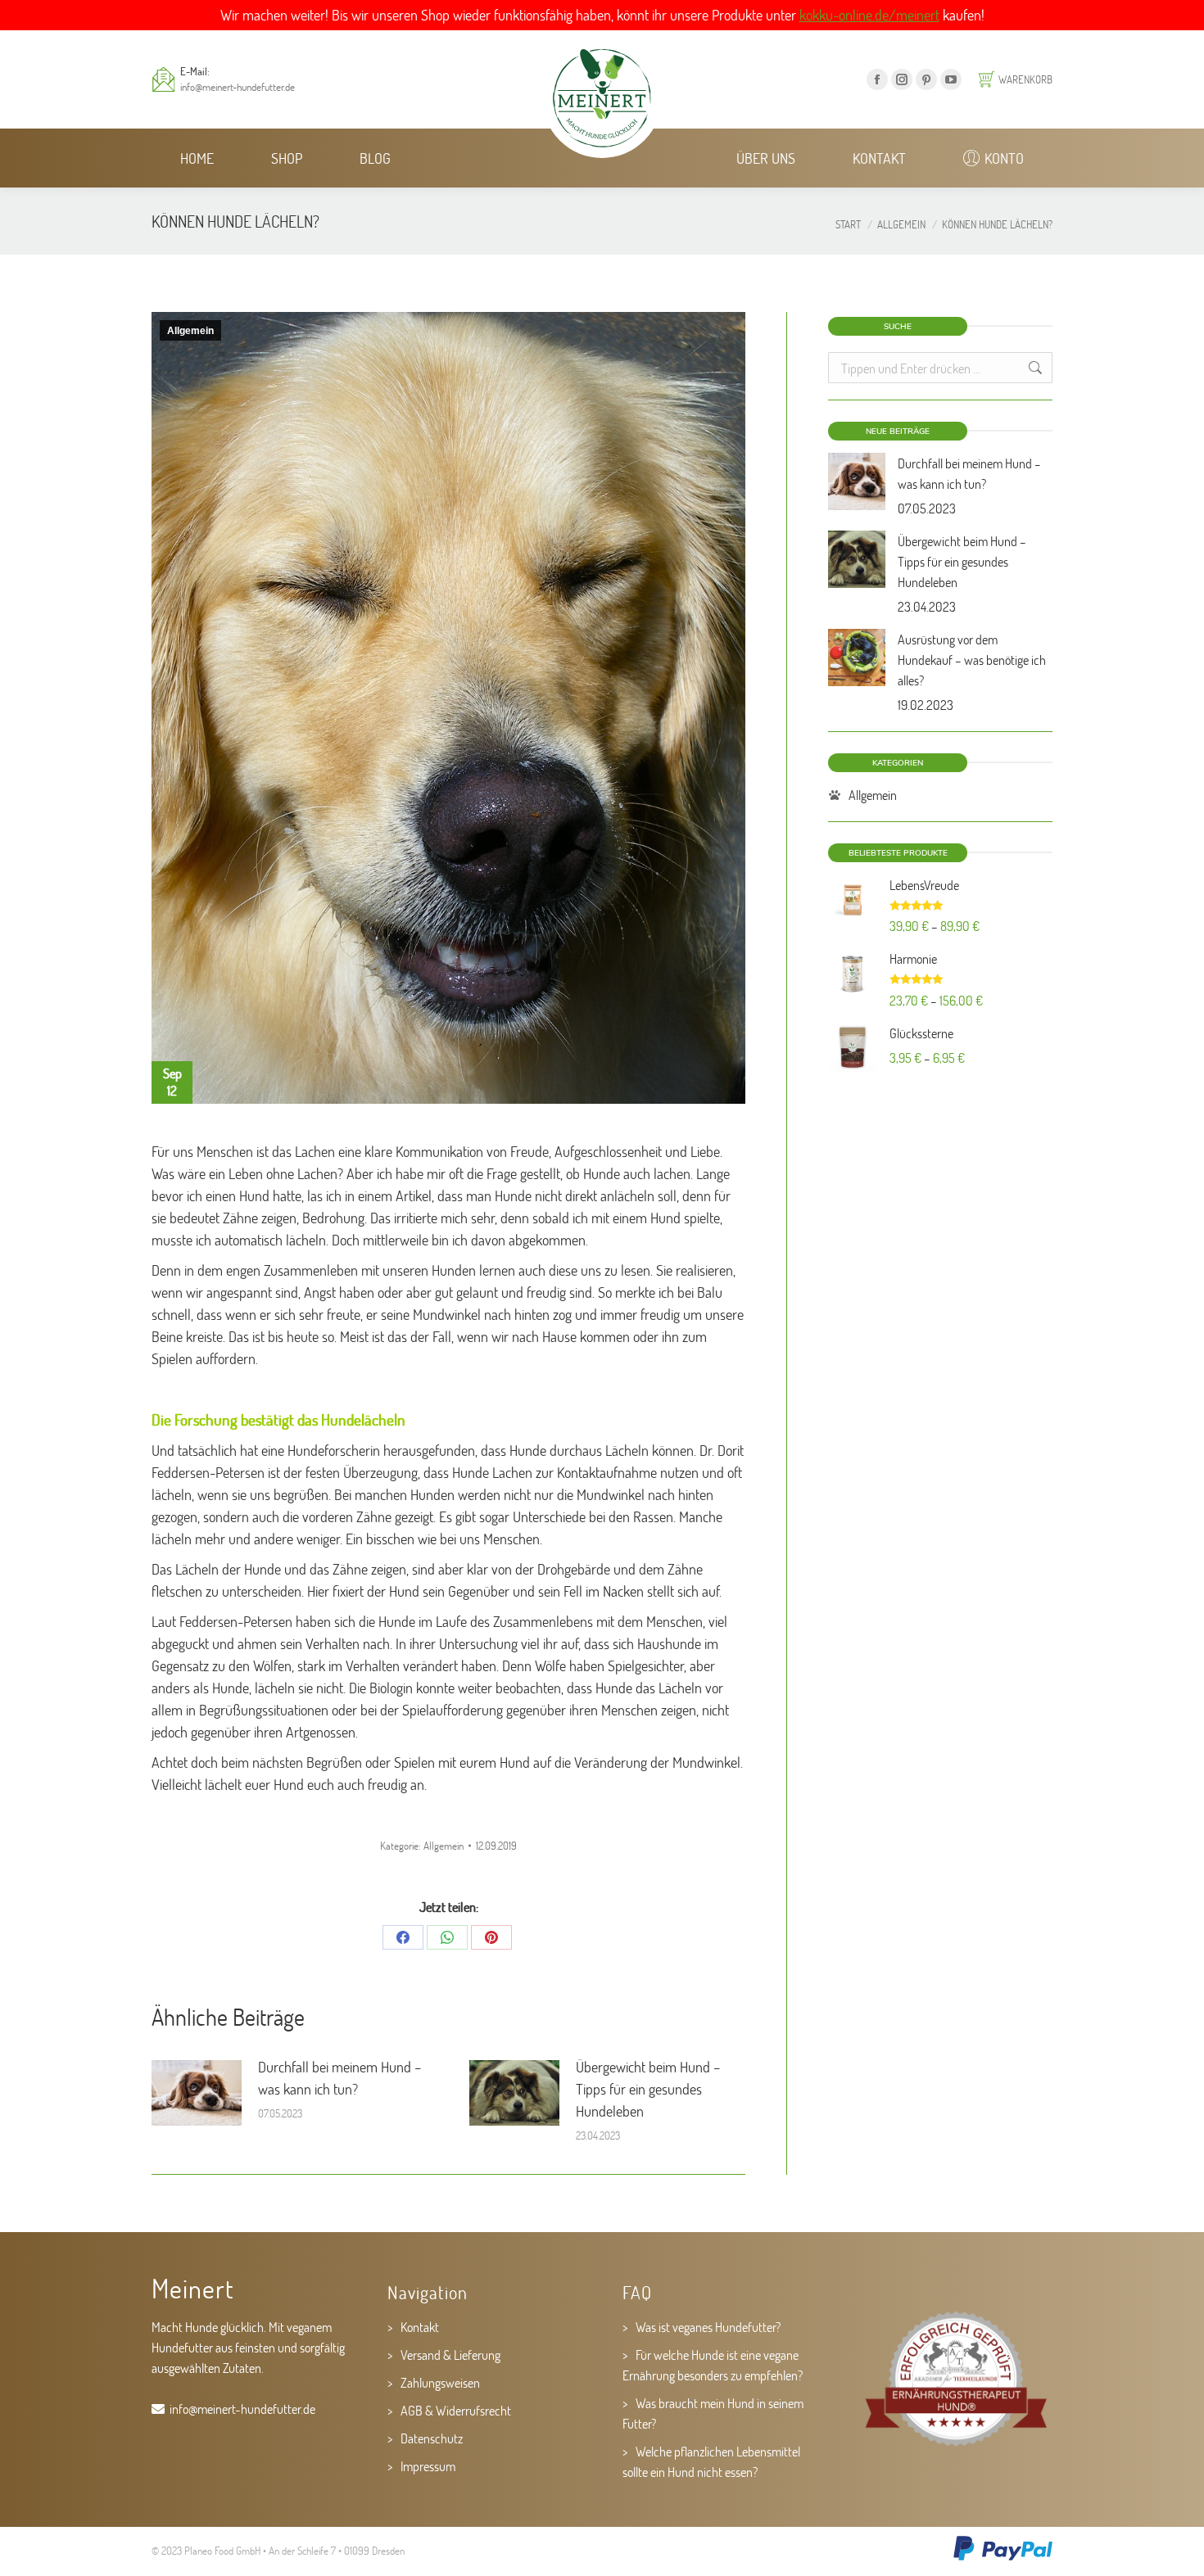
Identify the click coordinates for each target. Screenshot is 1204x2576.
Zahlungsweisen (440, 2382)
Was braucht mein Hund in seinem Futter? (713, 2413)
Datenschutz (432, 2438)
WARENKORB (1025, 79)
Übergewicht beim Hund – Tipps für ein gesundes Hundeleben (648, 2089)
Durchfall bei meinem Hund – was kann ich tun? (340, 2078)
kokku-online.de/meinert (869, 15)
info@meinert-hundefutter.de (238, 87)
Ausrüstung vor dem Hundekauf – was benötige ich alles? (972, 660)
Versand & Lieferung (450, 2355)
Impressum (428, 2466)
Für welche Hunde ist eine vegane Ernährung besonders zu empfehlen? (713, 2365)
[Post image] (197, 2093)
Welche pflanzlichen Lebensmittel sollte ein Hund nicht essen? (711, 2461)
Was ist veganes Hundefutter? (708, 2327)
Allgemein (190, 331)
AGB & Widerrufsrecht (456, 2410)
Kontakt (420, 2327)
